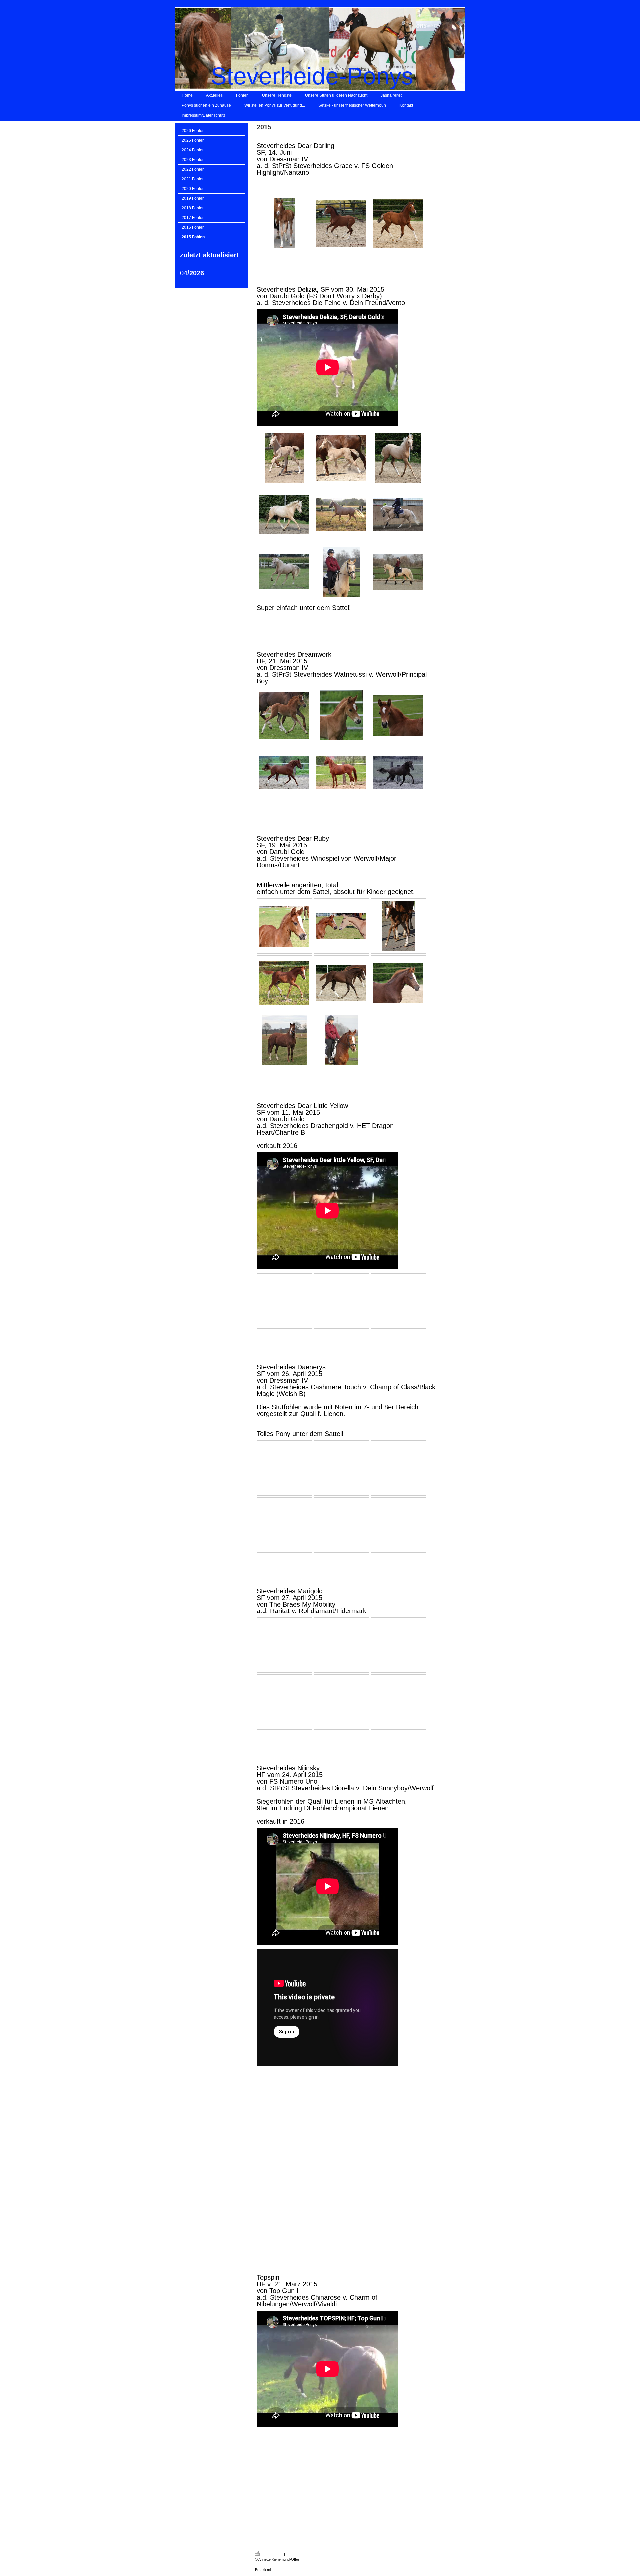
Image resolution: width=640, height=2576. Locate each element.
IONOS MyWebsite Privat (293, 2570)
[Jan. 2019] (398, 515)
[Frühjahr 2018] (284, 515)
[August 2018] (341, 515)
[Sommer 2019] (284, 572)
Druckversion (272, 2554)
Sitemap (292, 2554)
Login (441, 2553)
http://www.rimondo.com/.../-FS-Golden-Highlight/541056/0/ (344, 182)
